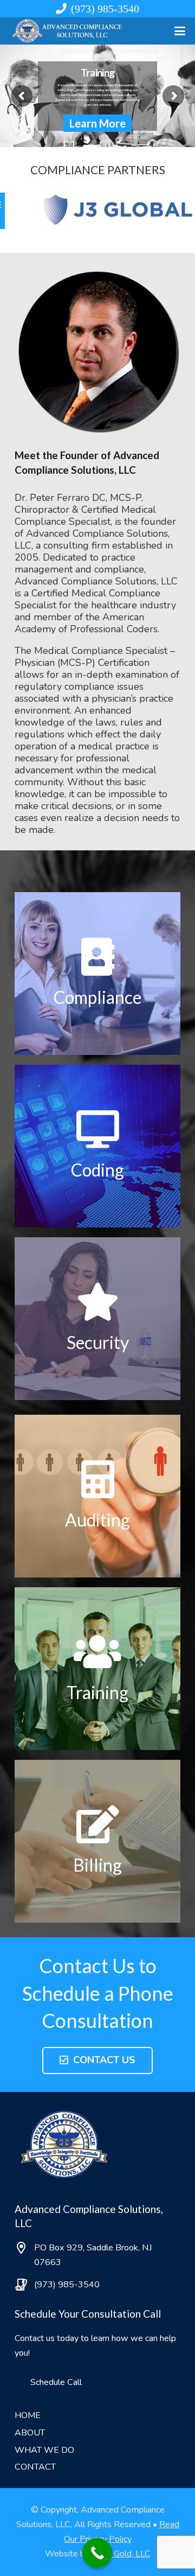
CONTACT (35, 2467)
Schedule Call (56, 2382)
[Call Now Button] (97, 2553)
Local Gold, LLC (121, 2554)
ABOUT (30, 2433)
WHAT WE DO (44, 2450)
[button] (180, 31)
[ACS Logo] (68, 31)
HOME (28, 2415)
